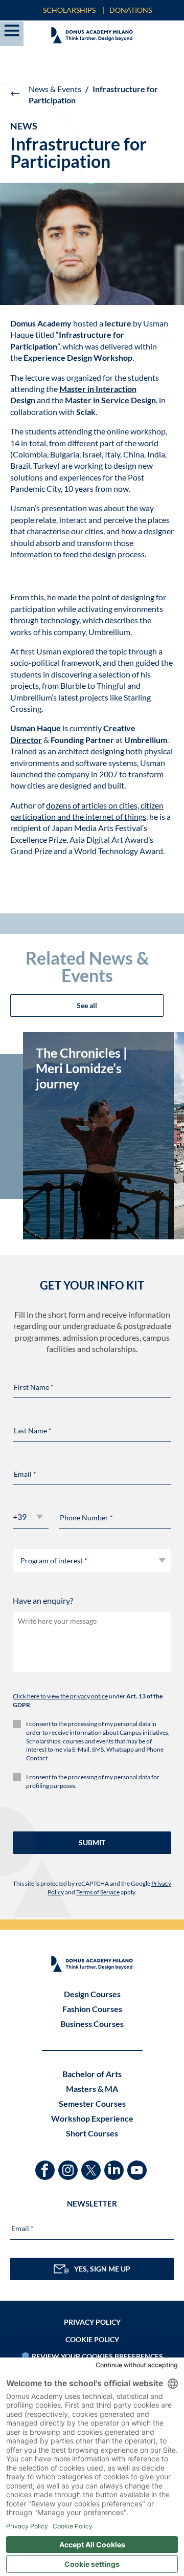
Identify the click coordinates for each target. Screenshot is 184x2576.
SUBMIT (92, 1842)
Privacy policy (92, 2322)
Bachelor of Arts (92, 2074)
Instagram (69, 2165)
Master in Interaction (98, 389)
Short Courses (92, 2133)
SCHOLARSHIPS (69, 10)
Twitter (92, 2165)
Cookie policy (92, 2339)
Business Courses (92, 2024)
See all (87, 1005)
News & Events (55, 89)
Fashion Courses (92, 2009)
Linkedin (115, 2165)
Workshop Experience (92, 2118)
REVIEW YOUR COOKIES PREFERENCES (97, 2356)
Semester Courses (92, 2103)
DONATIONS (131, 10)
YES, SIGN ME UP (102, 2269)
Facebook (46, 2165)
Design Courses (92, 1994)
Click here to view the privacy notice (60, 1696)
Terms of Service (98, 1892)
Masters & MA (92, 2089)
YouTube (138, 2165)
